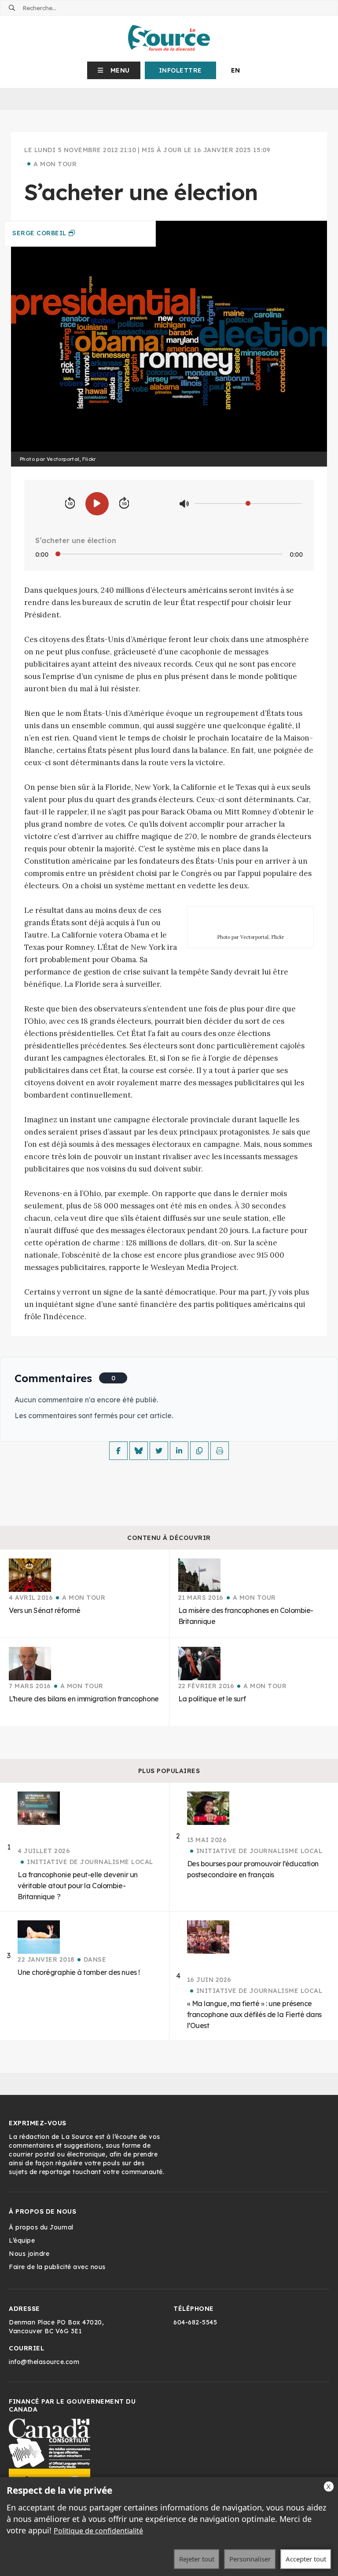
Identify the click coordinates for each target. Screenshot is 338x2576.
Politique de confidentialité (98, 2531)
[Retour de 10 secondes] (70, 504)
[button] (114, 70)
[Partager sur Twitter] (159, 1451)
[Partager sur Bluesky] (139, 1451)
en (236, 70)
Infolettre (180, 70)
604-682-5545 (195, 2322)
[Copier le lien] (199, 1451)
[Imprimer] (220, 1451)
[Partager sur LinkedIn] (179, 1451)
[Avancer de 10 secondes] (124, 504)
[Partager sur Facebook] (118, 1451)
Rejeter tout (197, 2559)
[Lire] (97, 504)
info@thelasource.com (44, 2362)
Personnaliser (250, 2559)
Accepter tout (306, 2559)
